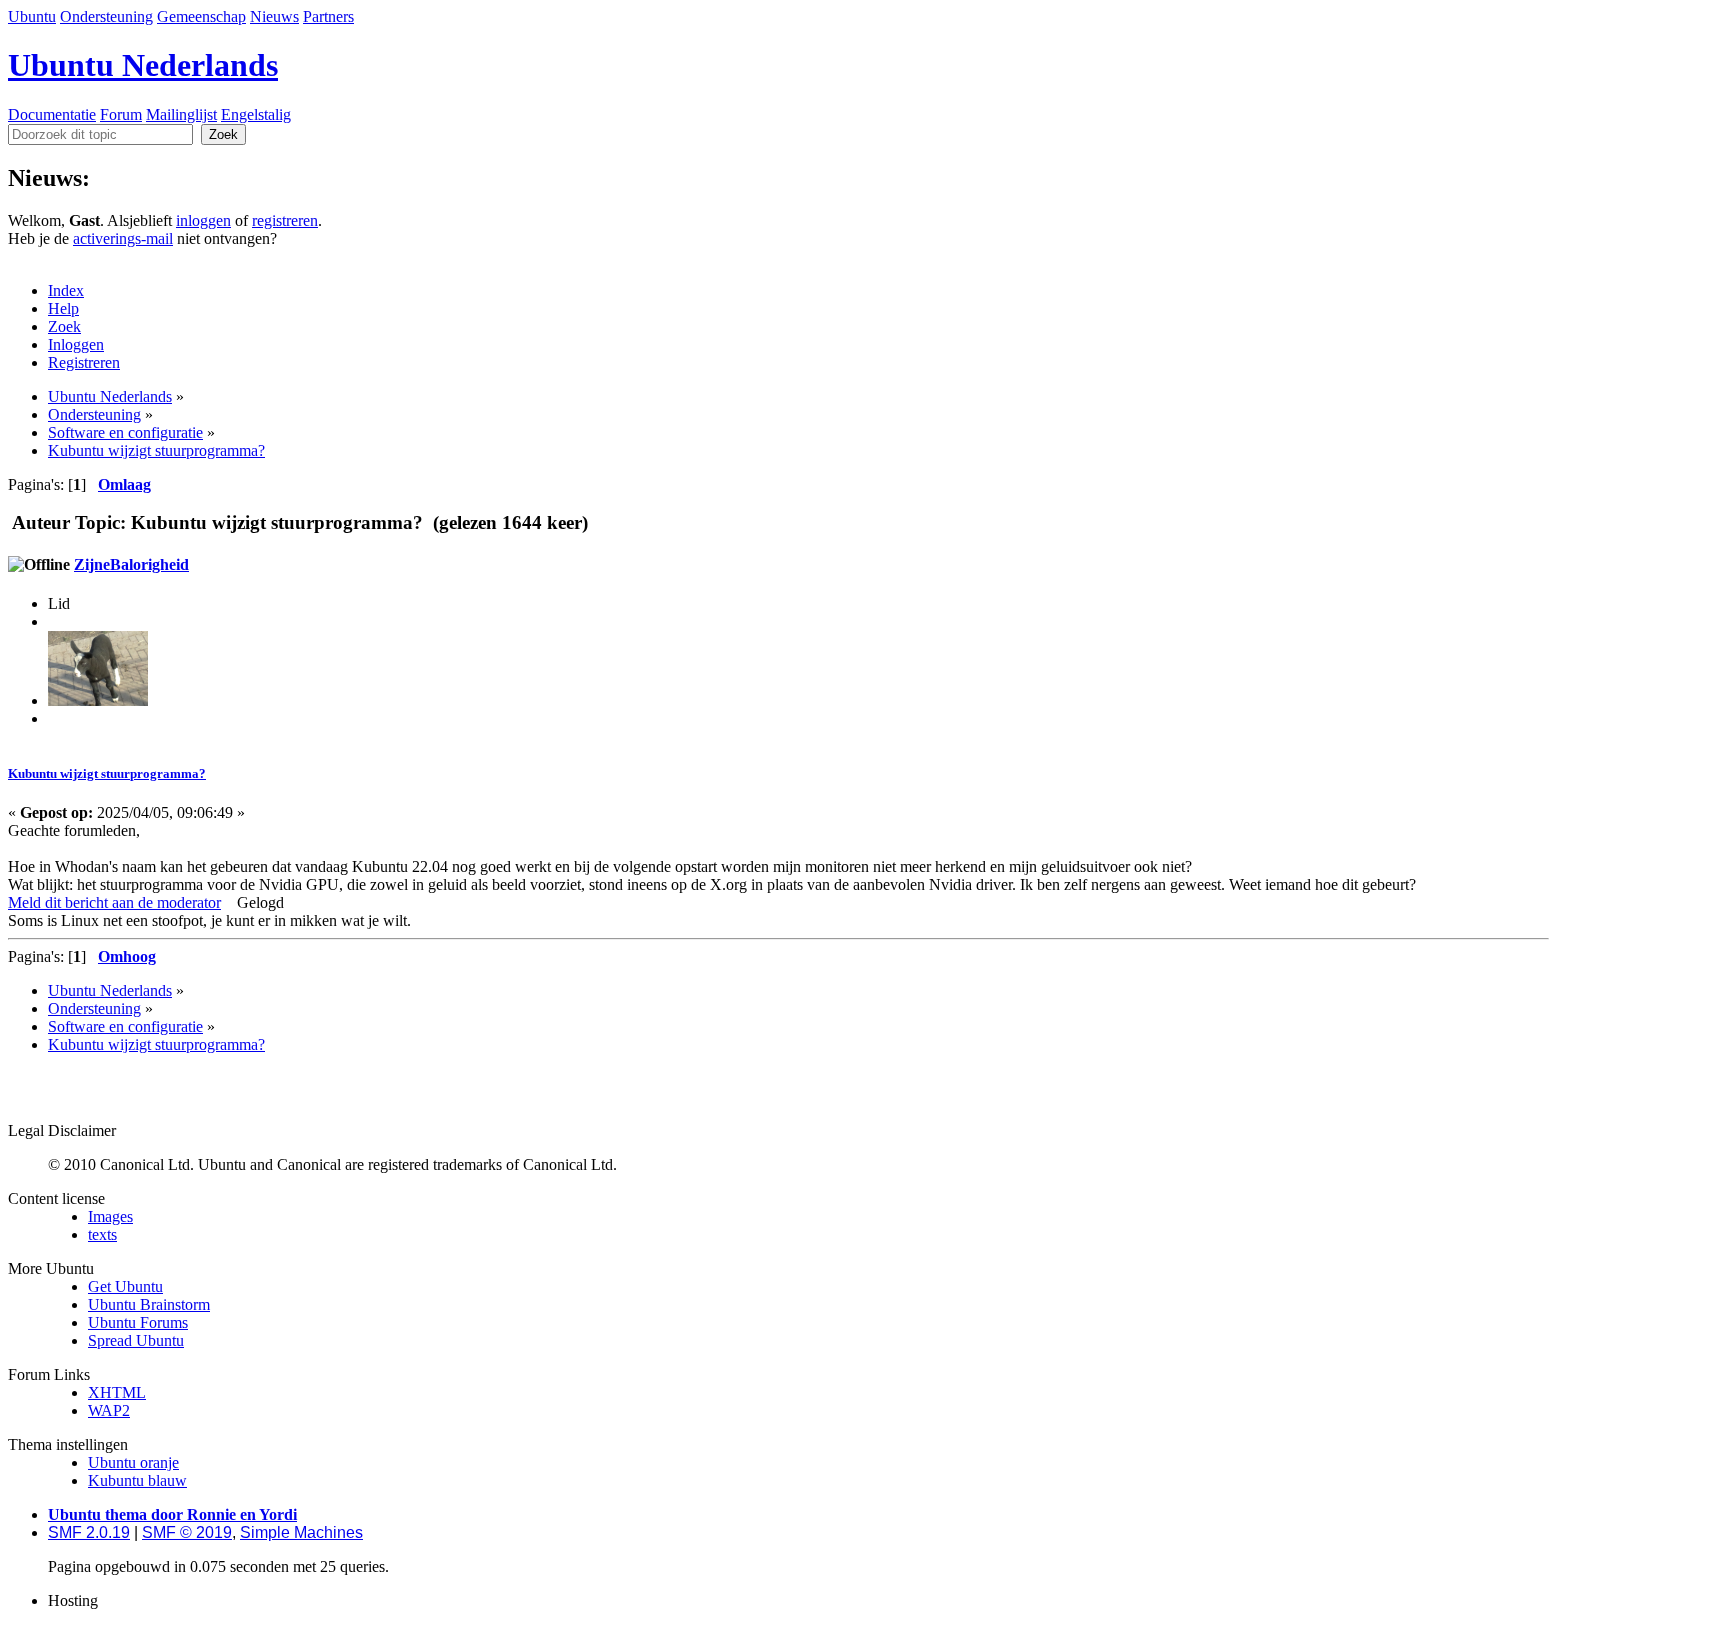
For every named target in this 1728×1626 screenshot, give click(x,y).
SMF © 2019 (187, 1532)
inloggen (203, 220)
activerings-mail (123, 238)
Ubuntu (32, 16)
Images (110, 1216)
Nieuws (274, 16)
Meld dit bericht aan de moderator (114, 902)
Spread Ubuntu (136, 1340)
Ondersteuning (106, 16)
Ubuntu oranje (133, 1462)
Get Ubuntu (125, 1286)
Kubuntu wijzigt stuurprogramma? (107, 773)
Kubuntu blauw (137, 1480)
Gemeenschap (201, 16)
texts (102, 1234)
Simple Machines (301, 1532)
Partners (328, 16)
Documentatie (52, 114)
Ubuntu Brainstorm (149, 1304)
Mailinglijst (181, 114)
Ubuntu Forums (138, 1322)
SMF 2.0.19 (89, 1532)
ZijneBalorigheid (131, 564)
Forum (121, 114)
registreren (285, 220)
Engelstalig (256, 114)
